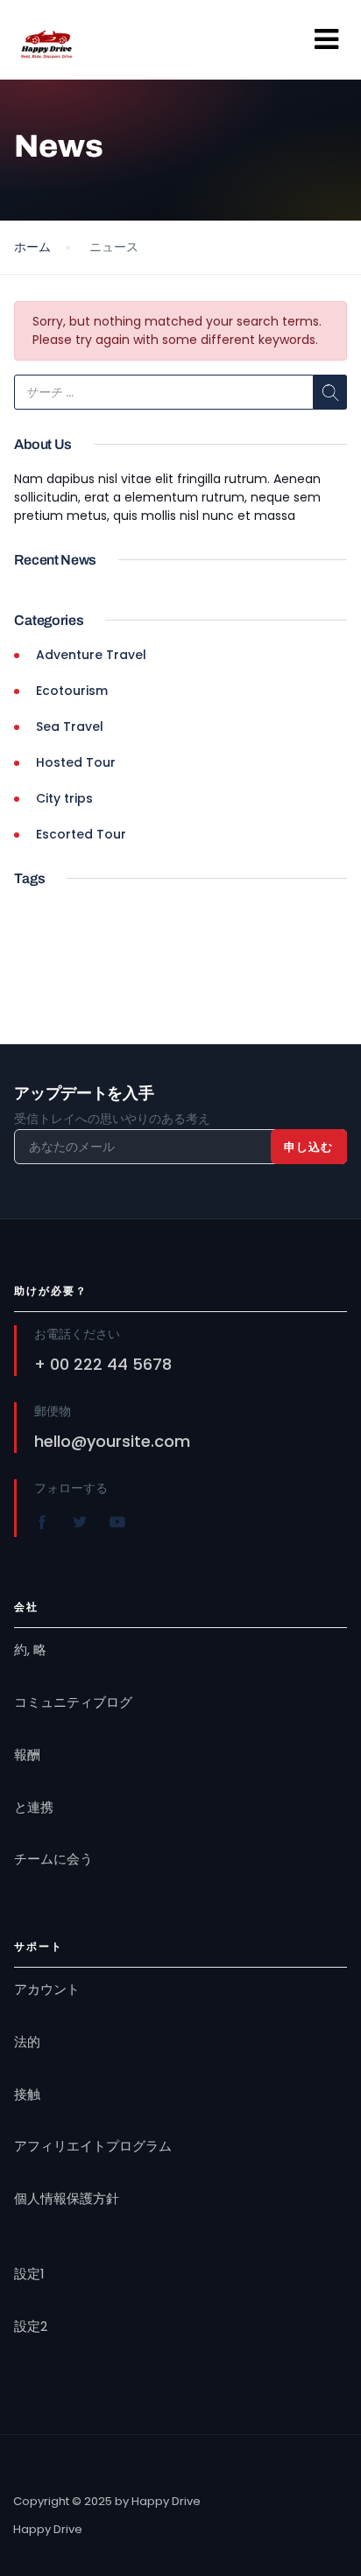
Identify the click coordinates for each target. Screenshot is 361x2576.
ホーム (32, 247)
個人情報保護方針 (67, 2199)
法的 (27, 2042)
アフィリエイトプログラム (93, 2146)
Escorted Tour (81, 834)
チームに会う (53, 1859)
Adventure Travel (91, 655)
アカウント (47, 1990)
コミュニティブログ (73, 1702)
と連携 (34, 1807)
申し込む (308, 1148)
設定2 (31, 2327)
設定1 (29, 2274)
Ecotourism (72, 691)
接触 (27, 2095)
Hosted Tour (76, 762)
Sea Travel (70, 726)
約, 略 (30, 1650)
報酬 (27, 1755)
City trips (64, 798)
